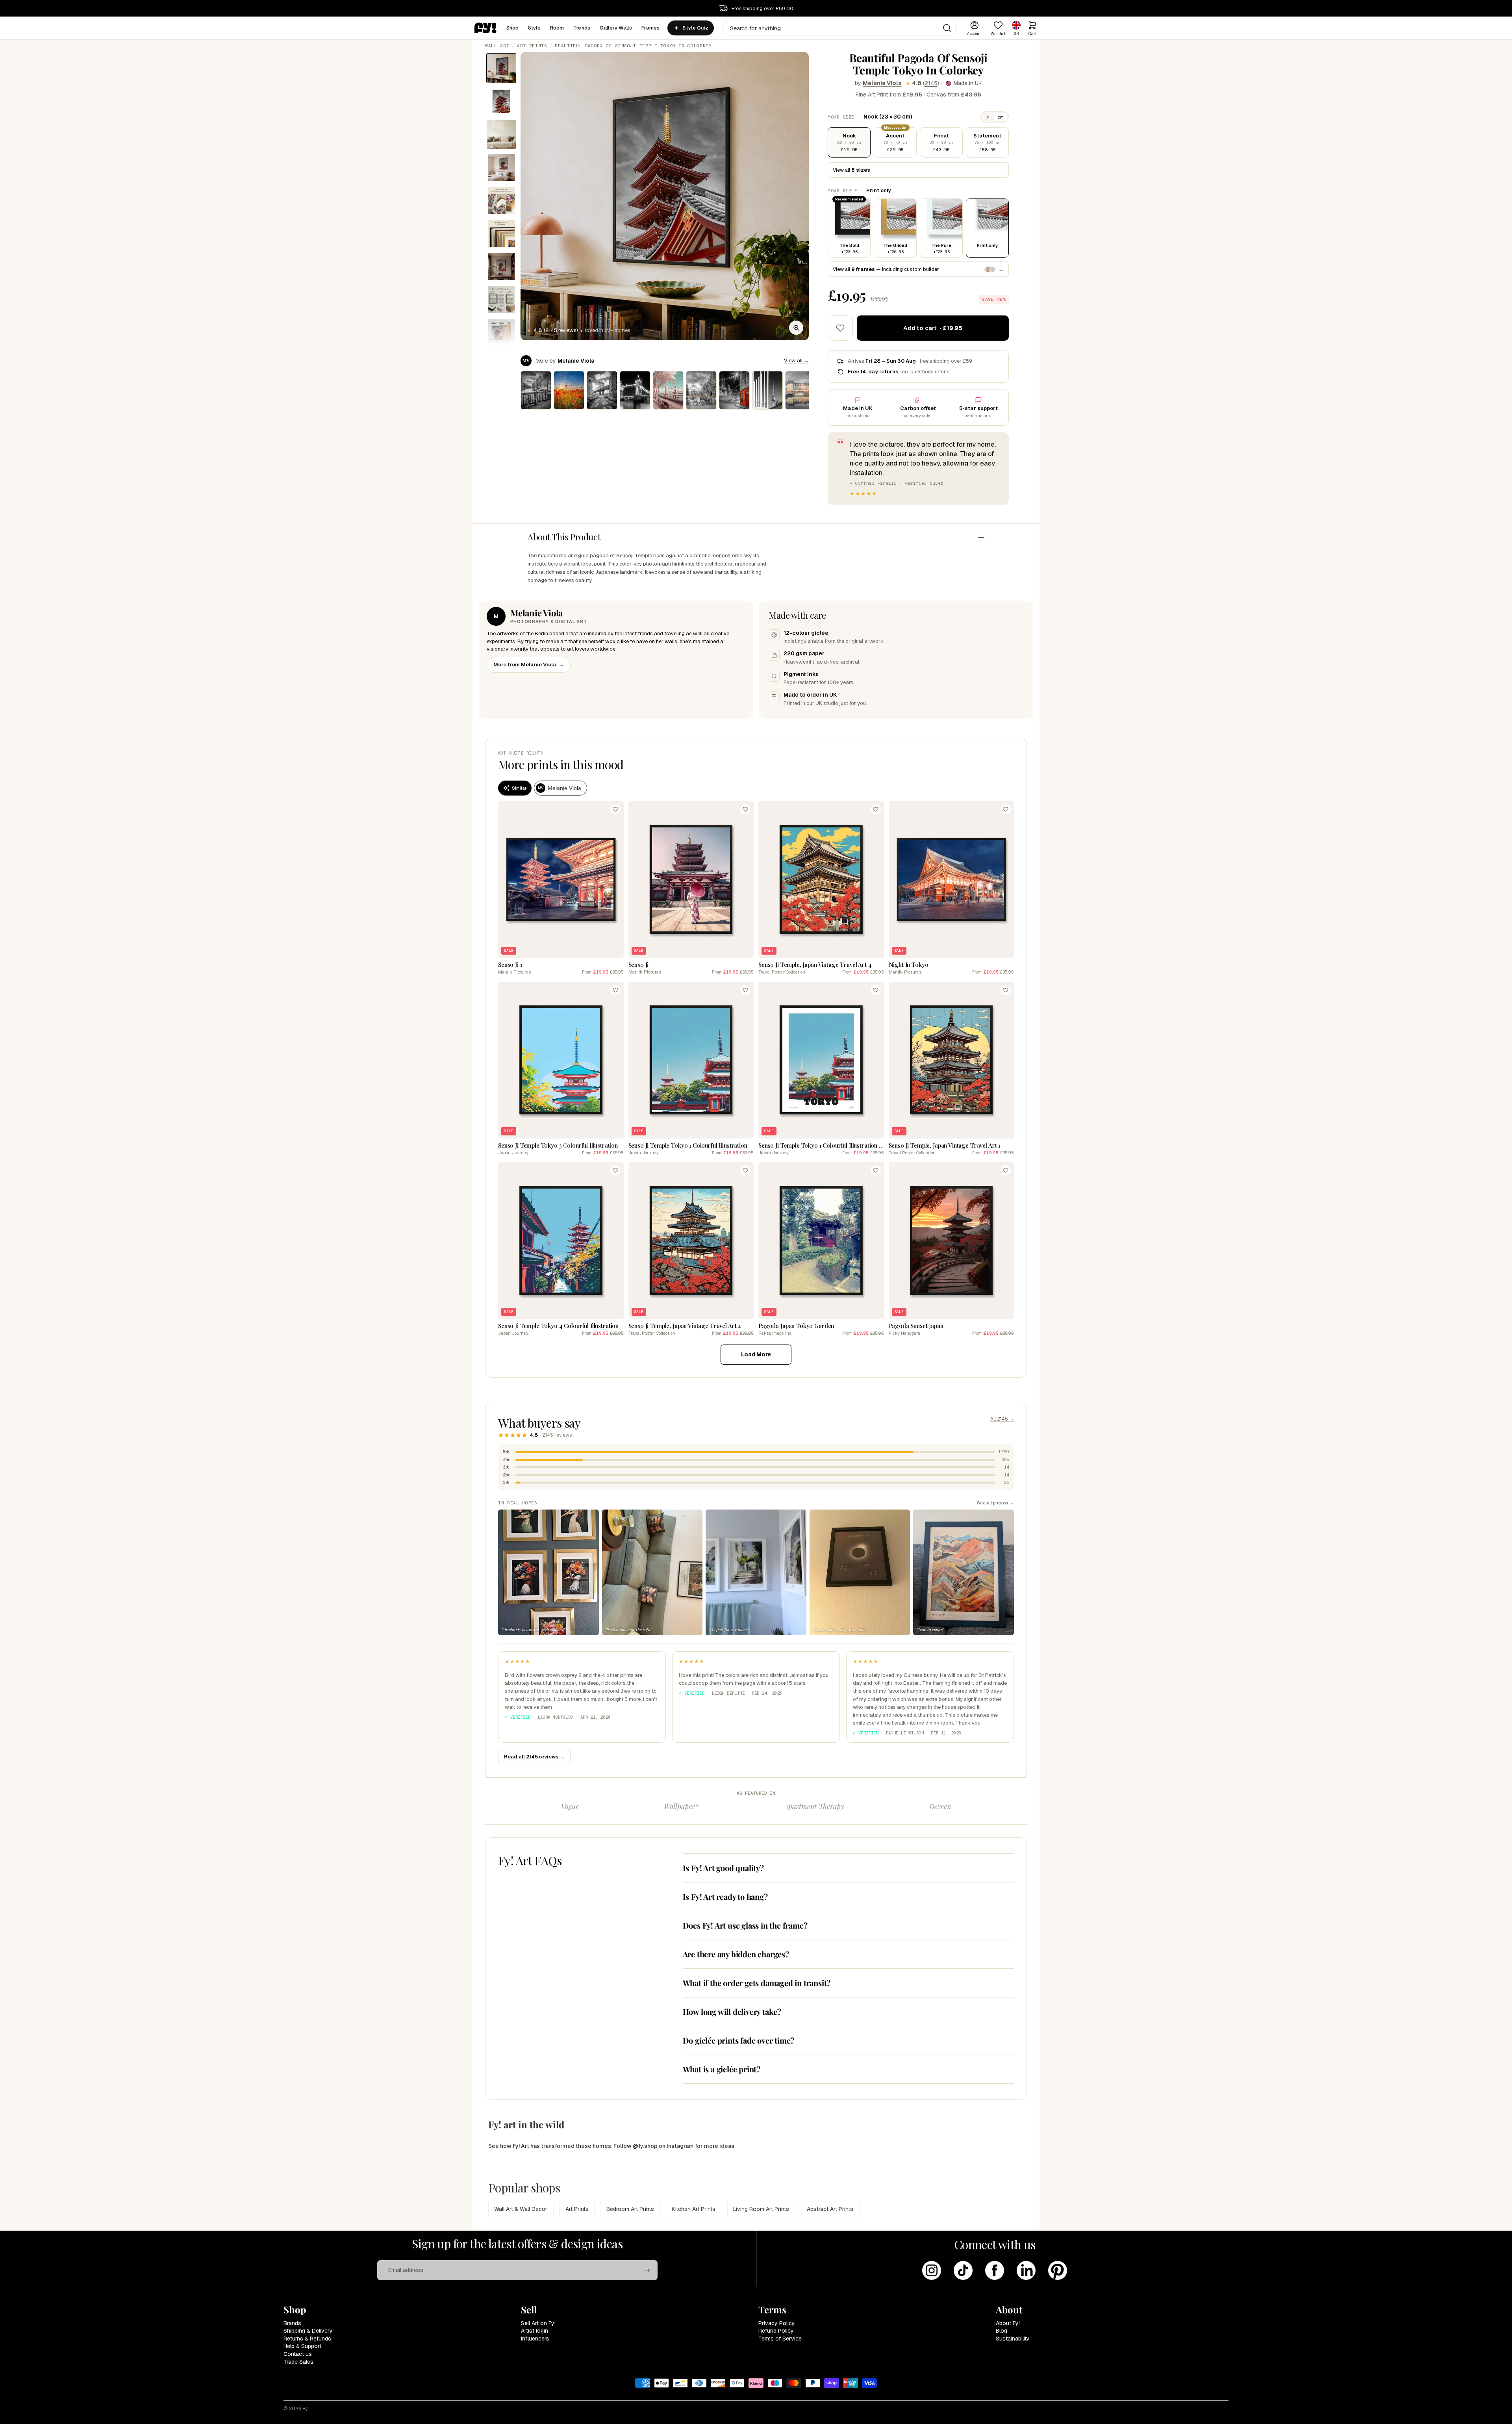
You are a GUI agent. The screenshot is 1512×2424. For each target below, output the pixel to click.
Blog (1002, 2331)
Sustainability (1013, 2339)
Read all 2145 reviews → (534, 1757)
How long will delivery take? (732, 2011)
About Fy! (1008, 2323)
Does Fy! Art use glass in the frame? (745, 1925)
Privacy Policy (777, 2323)
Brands (292, 2323)
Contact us (298, 2354)
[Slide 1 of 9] (501, 68)
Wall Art (497, 46)
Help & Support (302, 2346)
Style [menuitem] (534, 28)
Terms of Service (780, 2339)
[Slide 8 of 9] (501, 300)
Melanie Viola (882, 83)
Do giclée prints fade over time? (739, 2040)
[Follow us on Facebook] (995, 2270)
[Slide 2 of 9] (501, 101)
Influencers (535, 2339)
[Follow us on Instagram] (932, 2270)
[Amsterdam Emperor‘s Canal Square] (536, 390)
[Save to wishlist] (840, 328)
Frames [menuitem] (651, 28)
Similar (519, 788)
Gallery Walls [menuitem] (616, 28)
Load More (756, 1354)
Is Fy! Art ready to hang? (725, 1896)
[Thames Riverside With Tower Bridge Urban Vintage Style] (668, 390)
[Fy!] (485, 28)
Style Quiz (695, 28)
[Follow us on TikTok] (963, 2270)
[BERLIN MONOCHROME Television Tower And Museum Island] (767, 390)
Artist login (535, 2331)
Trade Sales (298, 2362)
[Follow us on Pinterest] (1058, 2270)
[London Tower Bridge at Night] (635, 390)
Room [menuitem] (557, 28)
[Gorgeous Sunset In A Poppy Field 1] (569, 390)
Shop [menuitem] (513, 28)
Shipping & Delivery (308, 2331)
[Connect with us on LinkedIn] (1026, 2270)
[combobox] (840, 28)
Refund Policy (776, 2331)
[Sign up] (647, 2270)
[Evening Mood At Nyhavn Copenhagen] (800, 390)
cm (1001, 117)
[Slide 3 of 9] (501, 134)
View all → (796, 361)
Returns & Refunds (307, 2339)
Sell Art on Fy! (538, 2323)
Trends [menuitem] (582, 28)
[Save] (615, 809)
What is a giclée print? (722, 2069)
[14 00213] (701, 390)
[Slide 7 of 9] (501, 267)
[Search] (947, 28)
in (988, 117)
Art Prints (532, 46)
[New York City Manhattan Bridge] (602, 390)
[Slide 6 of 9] (501, 234)
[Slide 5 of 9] (501, 200)
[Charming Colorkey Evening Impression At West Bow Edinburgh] (734, 390)
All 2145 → (1002, 1419)
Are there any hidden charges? (736, 1954)
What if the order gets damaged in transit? (757, 1983)
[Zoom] (796, 328)
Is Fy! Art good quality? (723, 1868)
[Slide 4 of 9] (501, 167)
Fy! (306, 2409)
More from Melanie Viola (529, 665)
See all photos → (995, 1503)
